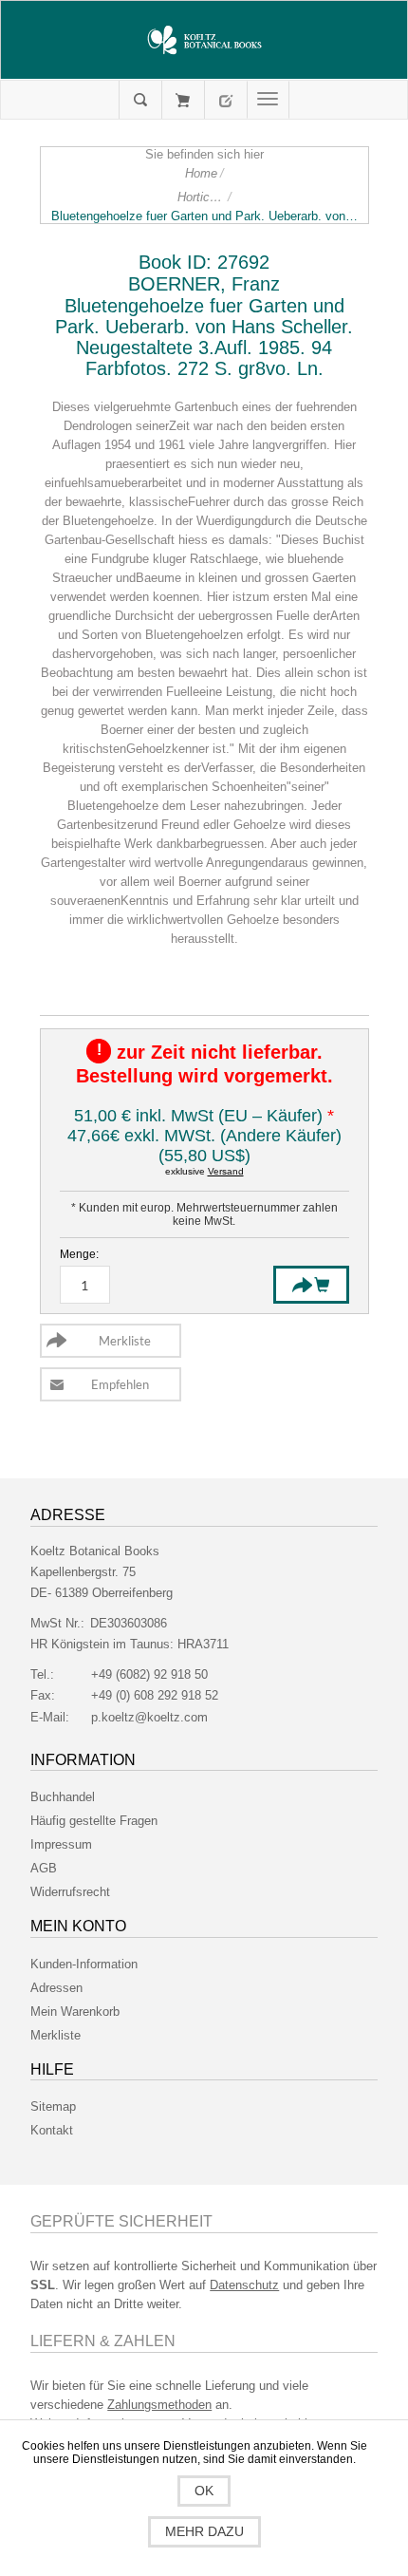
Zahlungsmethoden (159, 2405)
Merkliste (56, 2035)
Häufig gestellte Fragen (94, 1821)
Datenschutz (244, 2285)
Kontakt (52, 2130)
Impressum (61, 1844)
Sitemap (53, 2106)
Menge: (79, 1254)
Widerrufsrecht (70, 1892)
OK (204, 2491)
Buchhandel (63, 1797)
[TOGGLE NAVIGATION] (268, 100)
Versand (226, 1171)
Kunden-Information (84, 1964)
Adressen (56, 1988)
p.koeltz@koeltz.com (149, 1717)
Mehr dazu (204, 2531)
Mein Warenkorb (183, 100)
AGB (44, 1868)
